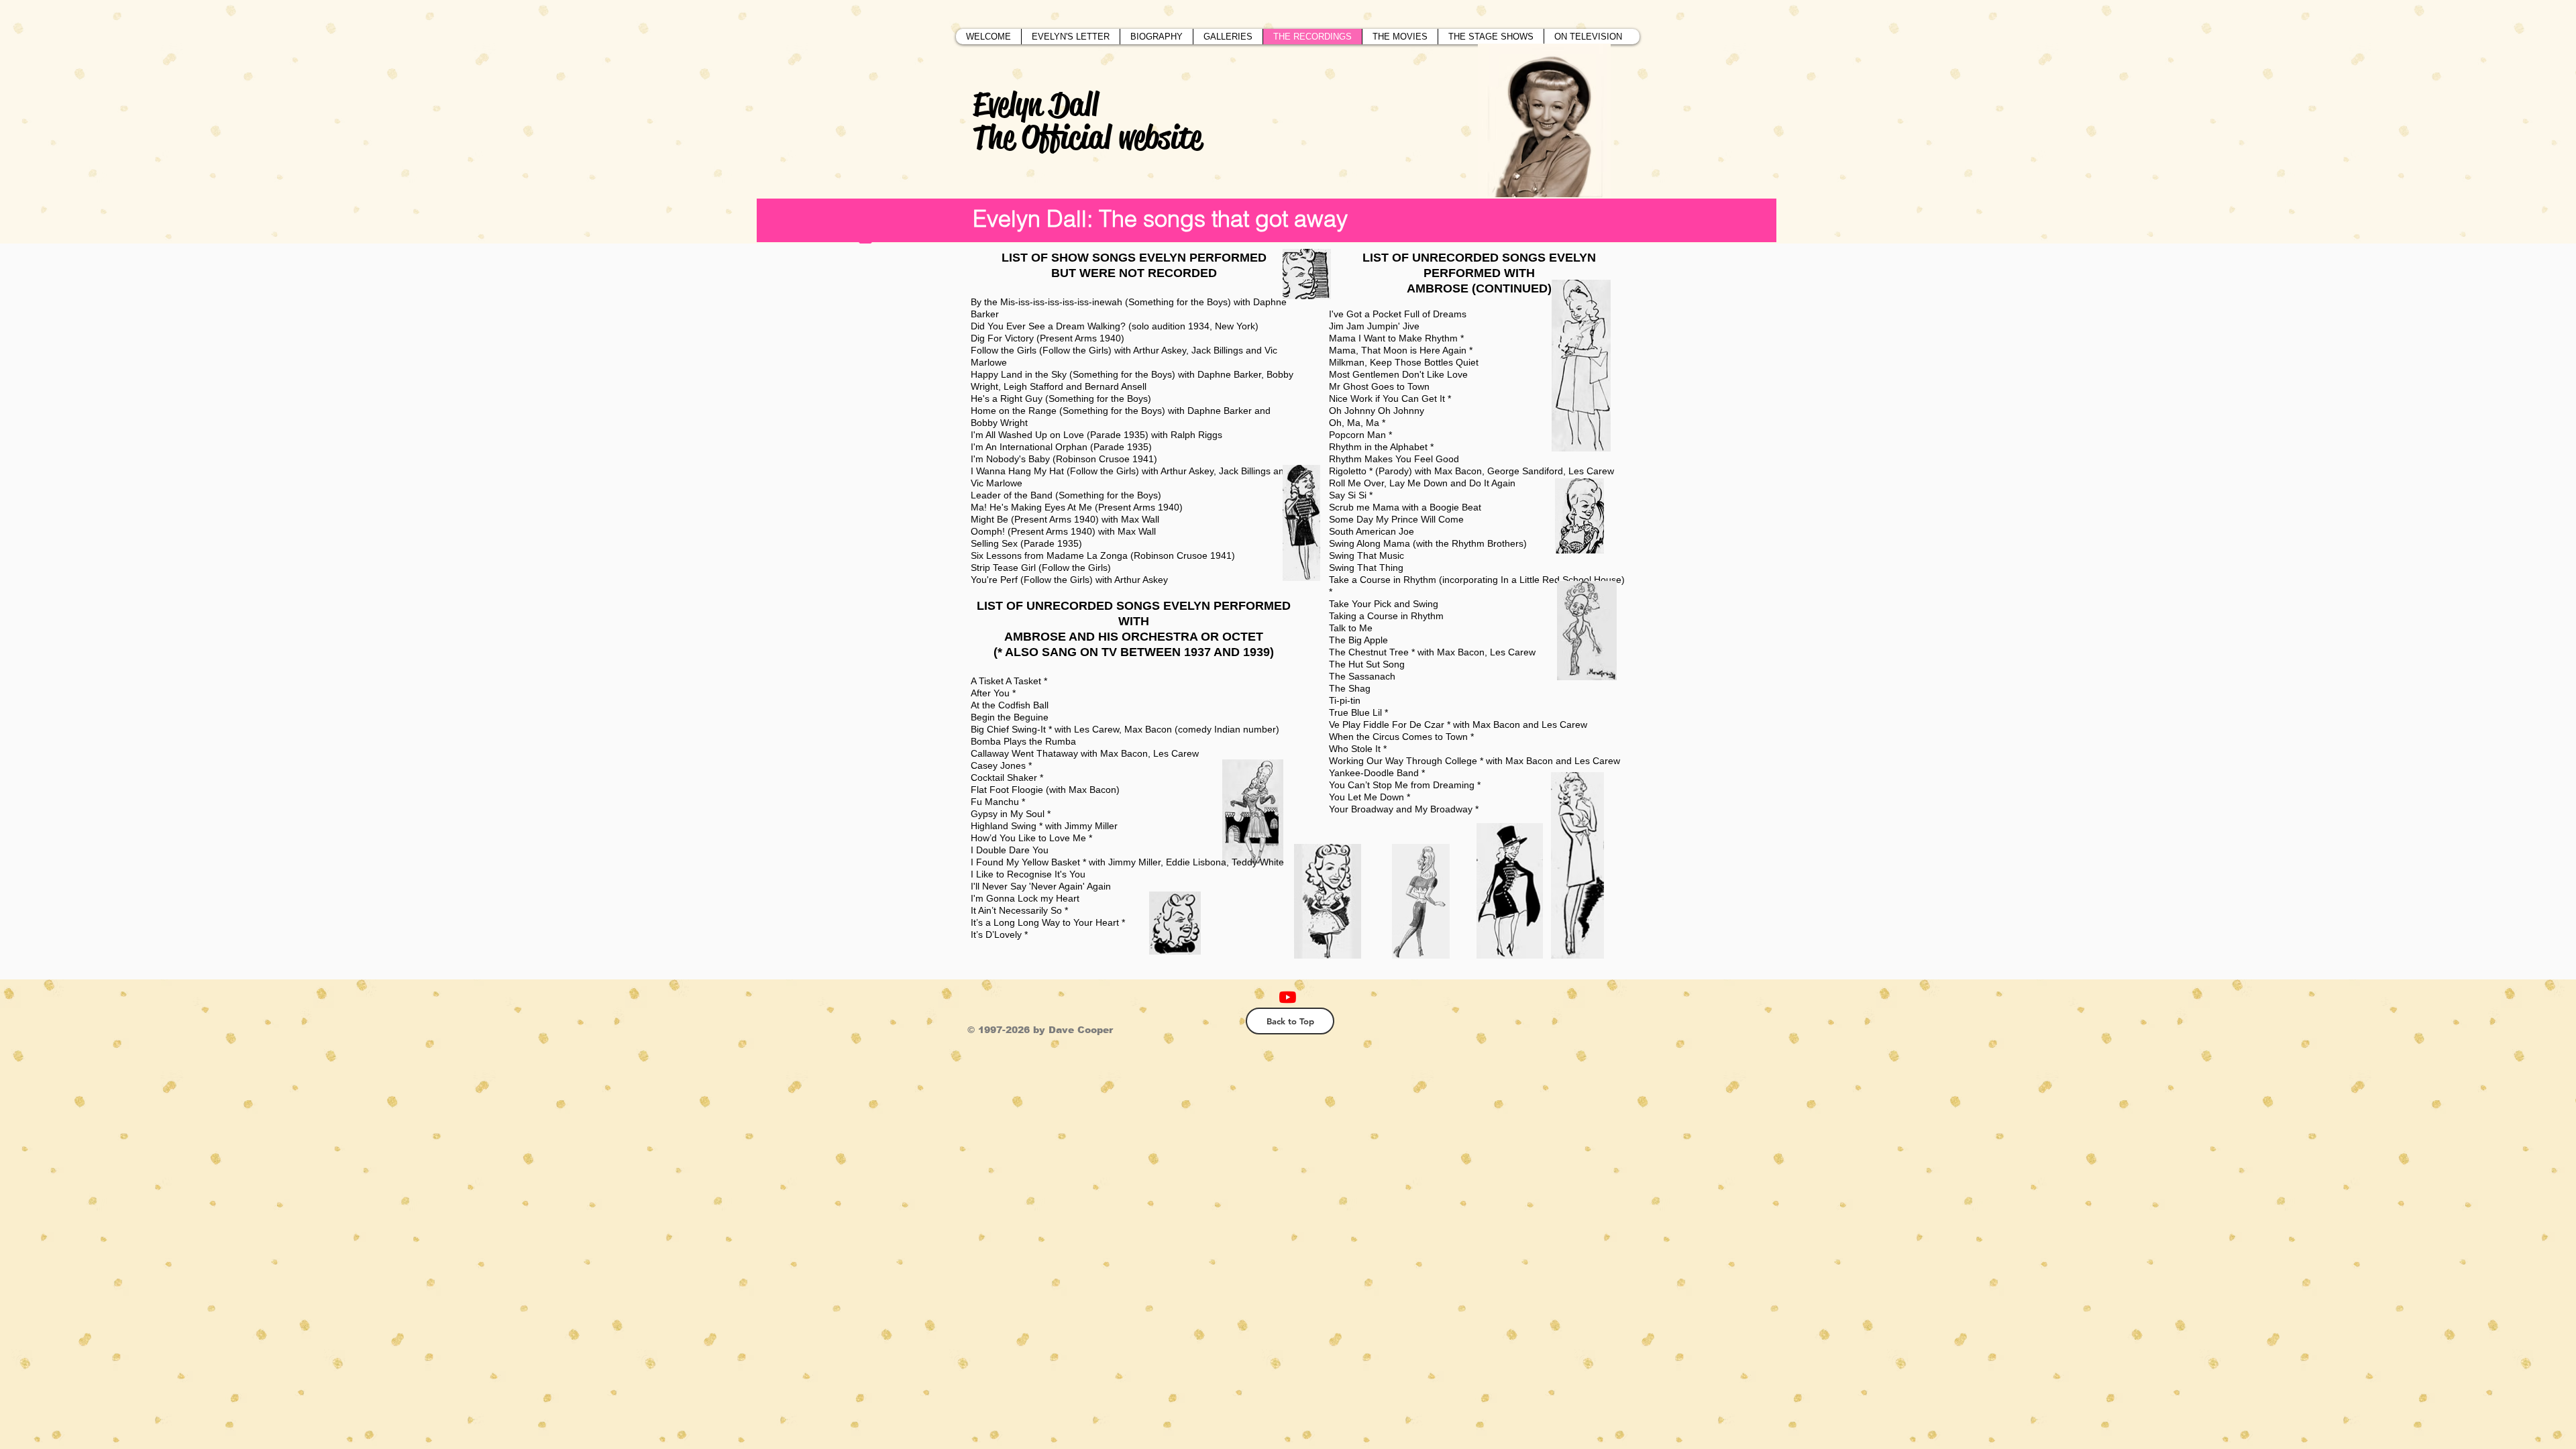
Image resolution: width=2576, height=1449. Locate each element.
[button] (1228, 37)
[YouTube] (1288, 997)
